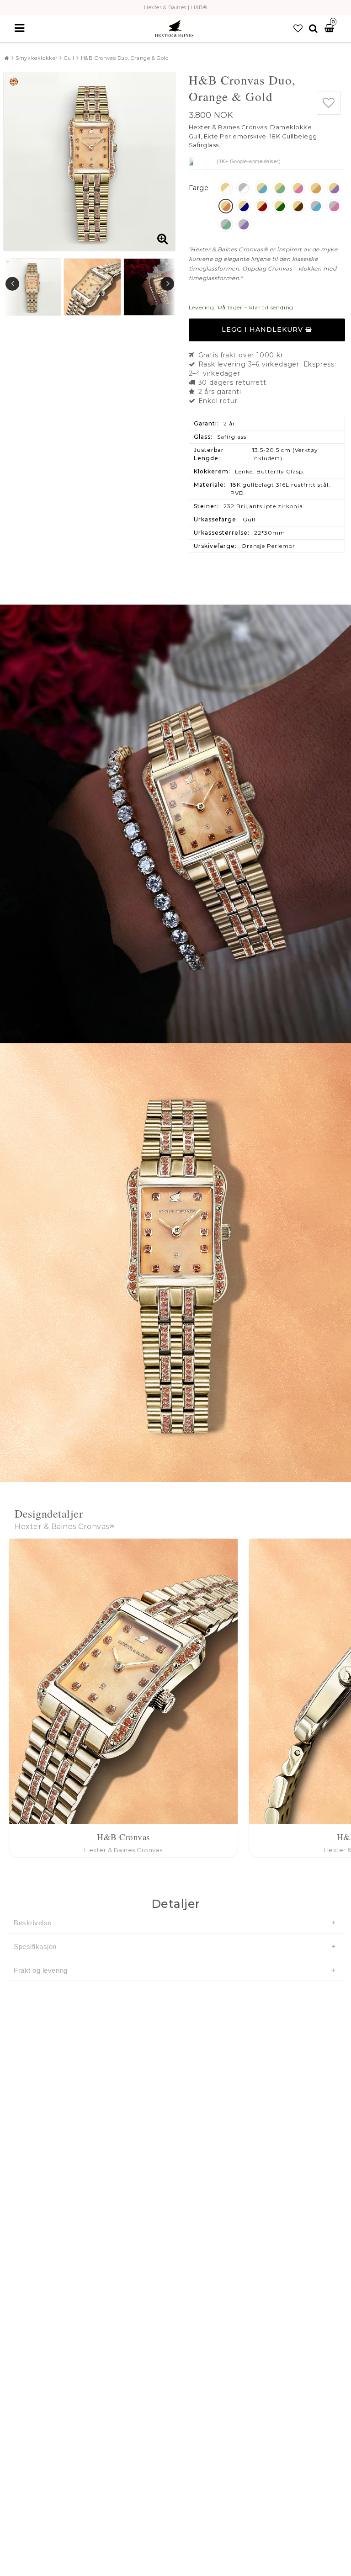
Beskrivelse (33, 1923)
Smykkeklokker (37, 58)
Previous (12, 284)
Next (167, 284)
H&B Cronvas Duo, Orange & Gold (125, 58)
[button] (298, 28)
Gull (69, 58)
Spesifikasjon (35, 1947)
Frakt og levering (41, 1970)
